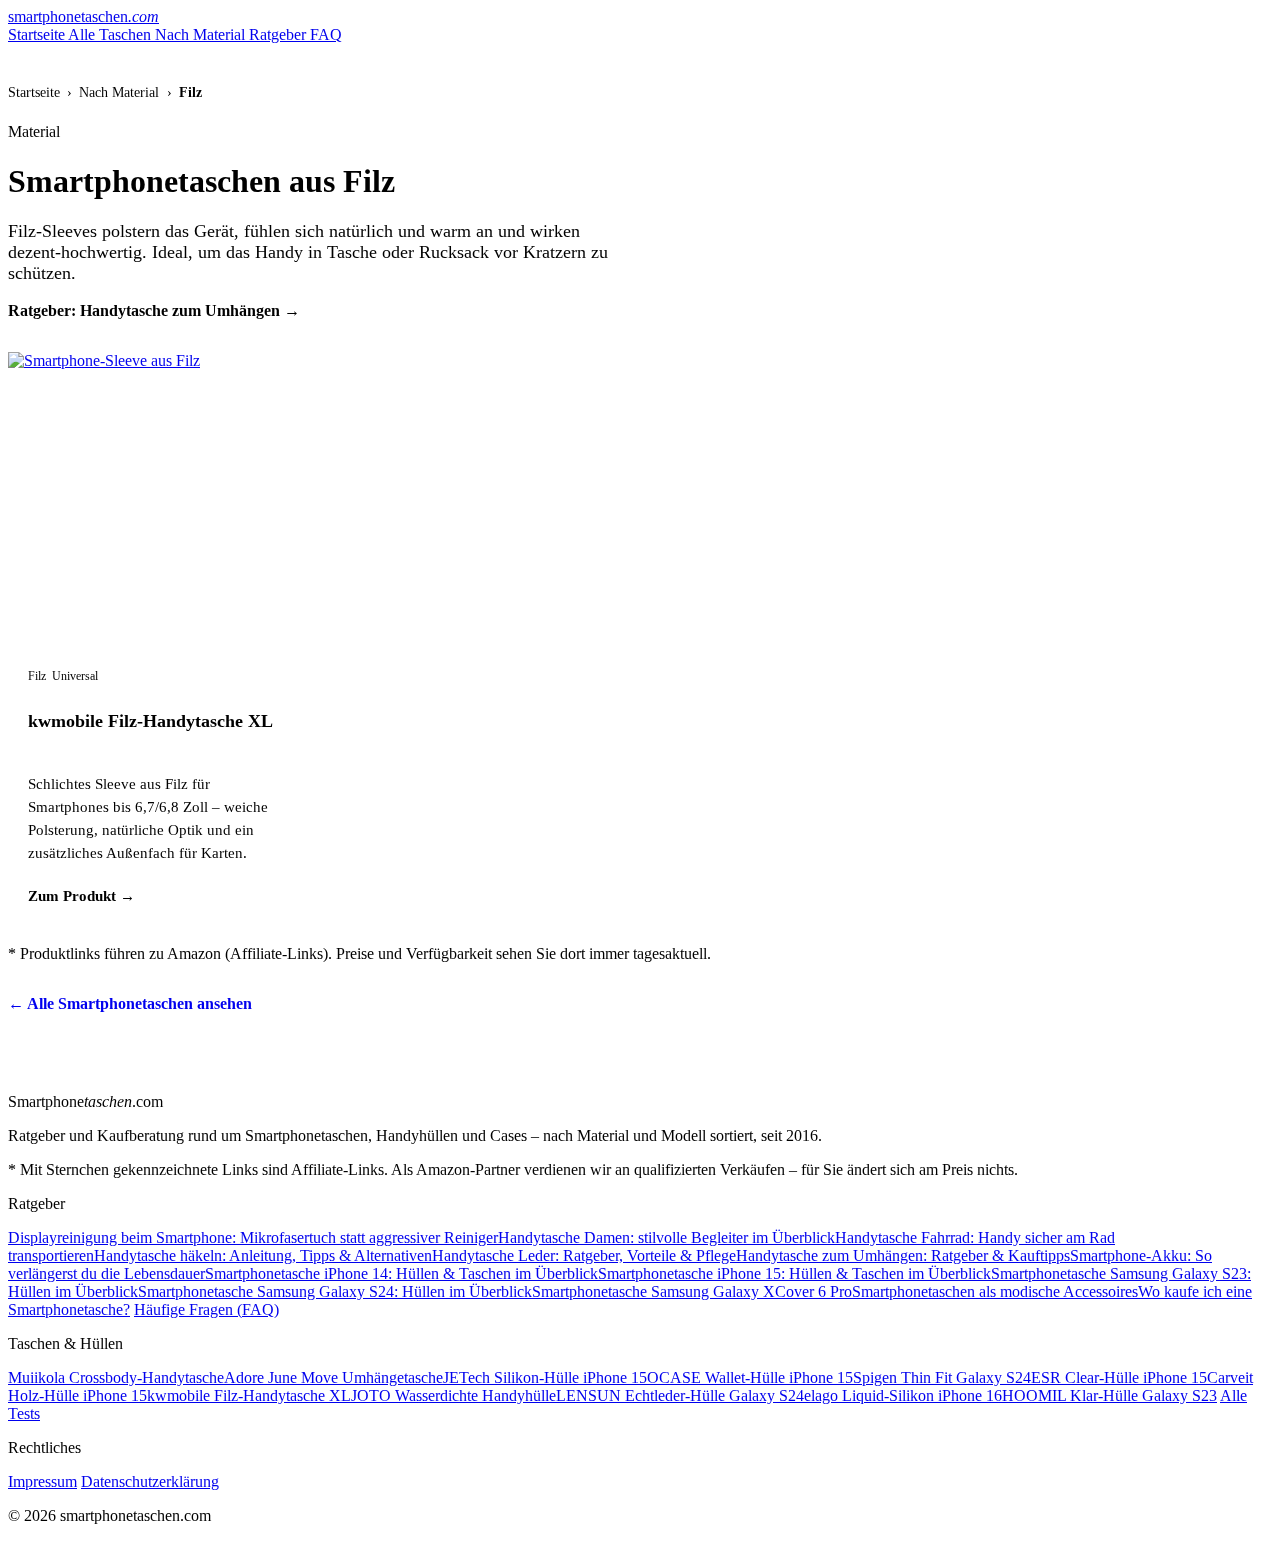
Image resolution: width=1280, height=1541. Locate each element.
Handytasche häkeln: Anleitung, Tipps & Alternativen (263, 1255)
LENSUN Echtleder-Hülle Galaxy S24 (680, 1395)
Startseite (38, 34)
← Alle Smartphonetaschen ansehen (130, 1003)
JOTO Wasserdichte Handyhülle (453, 1395)
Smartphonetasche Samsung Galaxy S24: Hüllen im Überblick (335, 1291)
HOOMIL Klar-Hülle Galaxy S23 (1109, 1395)
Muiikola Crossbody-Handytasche (116, 1377)
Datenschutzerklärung (150, 1481)
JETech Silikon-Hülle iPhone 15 (545, 1377)
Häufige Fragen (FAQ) (206, 1309)
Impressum (42, 1481)
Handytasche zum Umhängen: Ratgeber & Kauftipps (903, 1255)
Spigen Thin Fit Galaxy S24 (942, 1377)
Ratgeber (279, 34)
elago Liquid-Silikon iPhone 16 (903, 1395)
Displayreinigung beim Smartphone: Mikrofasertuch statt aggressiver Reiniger (253, 1237)
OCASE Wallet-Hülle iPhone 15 (750, 1377)
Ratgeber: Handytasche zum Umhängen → (154, 310)
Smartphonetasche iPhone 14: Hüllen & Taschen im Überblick (401, 1273)
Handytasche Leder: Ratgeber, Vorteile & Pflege (584, 1255)
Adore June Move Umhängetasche (333, 1377)
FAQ (326, 34)
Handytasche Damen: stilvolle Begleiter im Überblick (666, 1237)
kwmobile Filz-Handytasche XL (150, 721)
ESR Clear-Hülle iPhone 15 (1119, 1377)
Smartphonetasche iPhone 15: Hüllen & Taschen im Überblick (794, 1273)
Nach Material (202, 34)
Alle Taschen (111, 34)
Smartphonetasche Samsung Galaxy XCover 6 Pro (692, 1291)
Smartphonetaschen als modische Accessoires (995, 1291)
